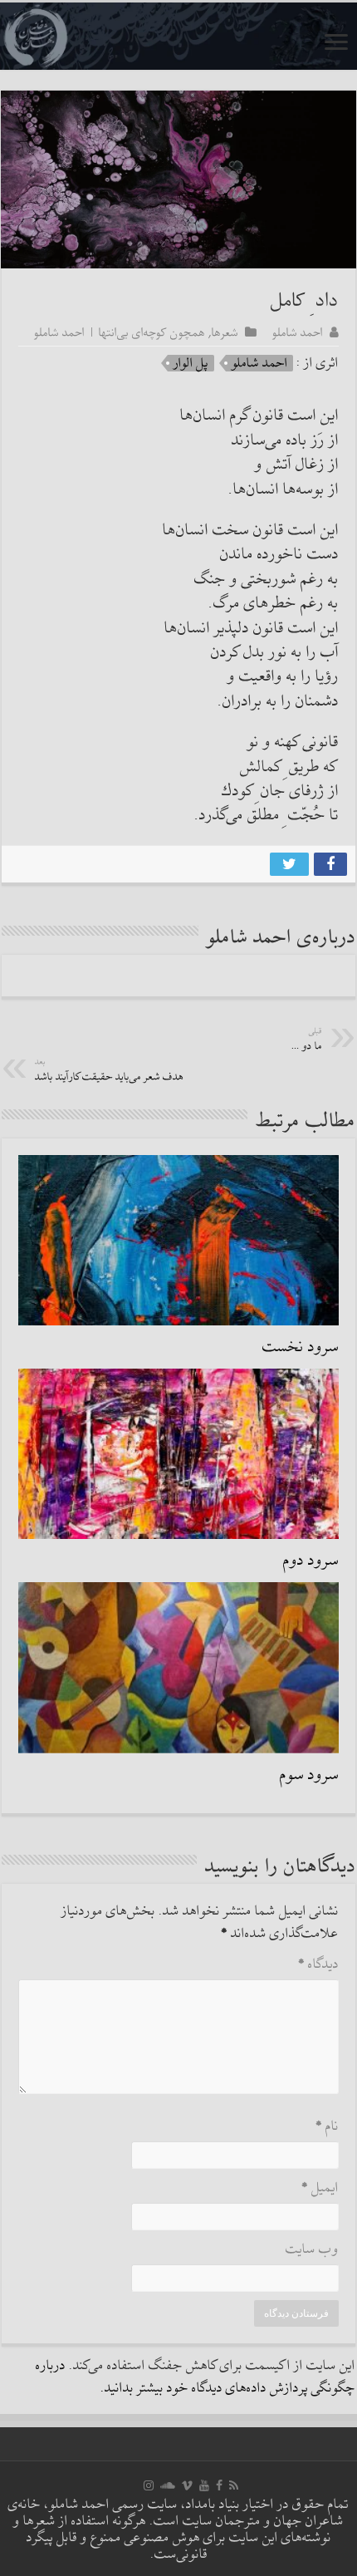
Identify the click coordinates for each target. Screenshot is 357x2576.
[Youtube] (204, 2485)
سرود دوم (311, 1561)
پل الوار (191, 363)
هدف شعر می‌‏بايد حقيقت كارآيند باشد (109, 1071)
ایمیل (320, 2188)
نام (327, 2127)
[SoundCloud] (168, 2485)
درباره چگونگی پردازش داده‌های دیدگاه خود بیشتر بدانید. (196, 2377)
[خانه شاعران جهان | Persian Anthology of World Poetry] (178, 36)
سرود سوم (309, 1775)
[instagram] (149, 2485)
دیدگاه (318, 1965)
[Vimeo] (187, 2485)
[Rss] (234, 2485)
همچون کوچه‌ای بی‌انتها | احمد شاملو (120, 332)
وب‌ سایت (312, 2250)
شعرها (225, 332)
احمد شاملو (298, 332)
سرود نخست (301, 1347)
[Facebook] (219, 2485)
